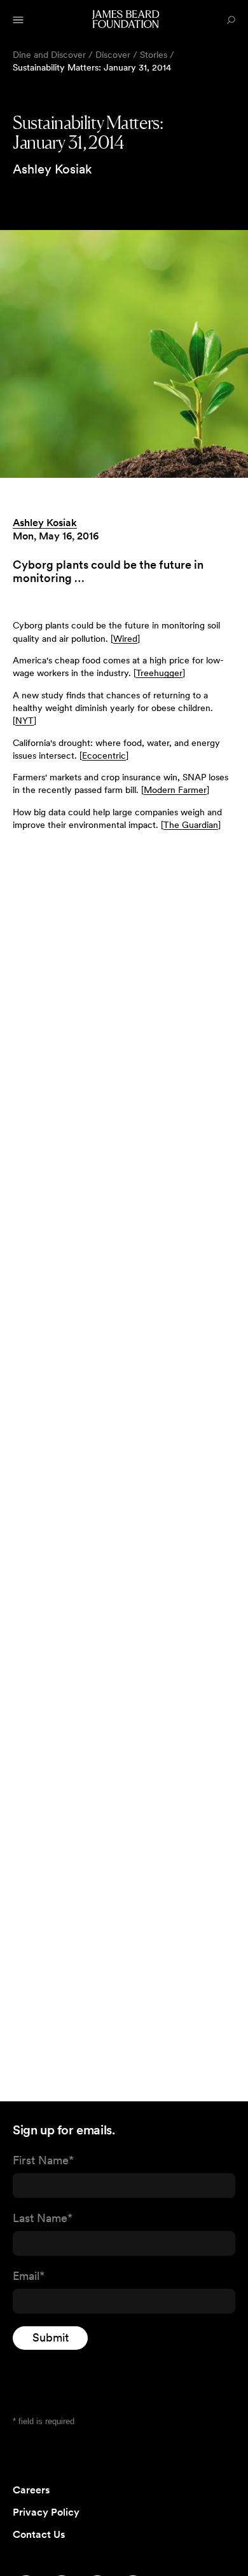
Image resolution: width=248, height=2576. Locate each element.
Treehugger (159, 673)
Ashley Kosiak (45, 523)
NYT (24, 721)
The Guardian (191, 825)
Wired (125, 639)
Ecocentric (104, 756)
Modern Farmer (175, 790)
